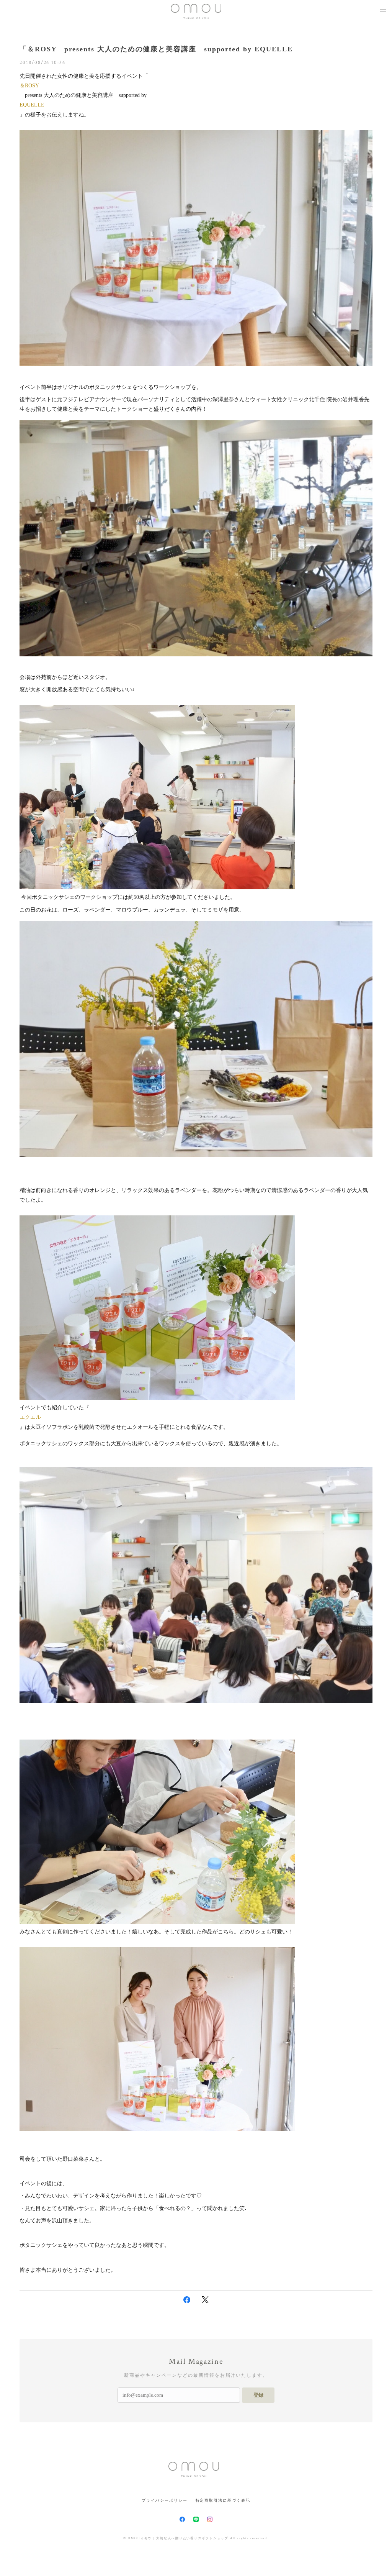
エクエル (30, 1417)
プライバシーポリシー (164, 2500)
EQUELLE (32, 105)
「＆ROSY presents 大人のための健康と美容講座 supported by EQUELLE (156, 49)
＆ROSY (29, 86)
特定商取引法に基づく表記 (223, 2500)
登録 (258, 2395)
